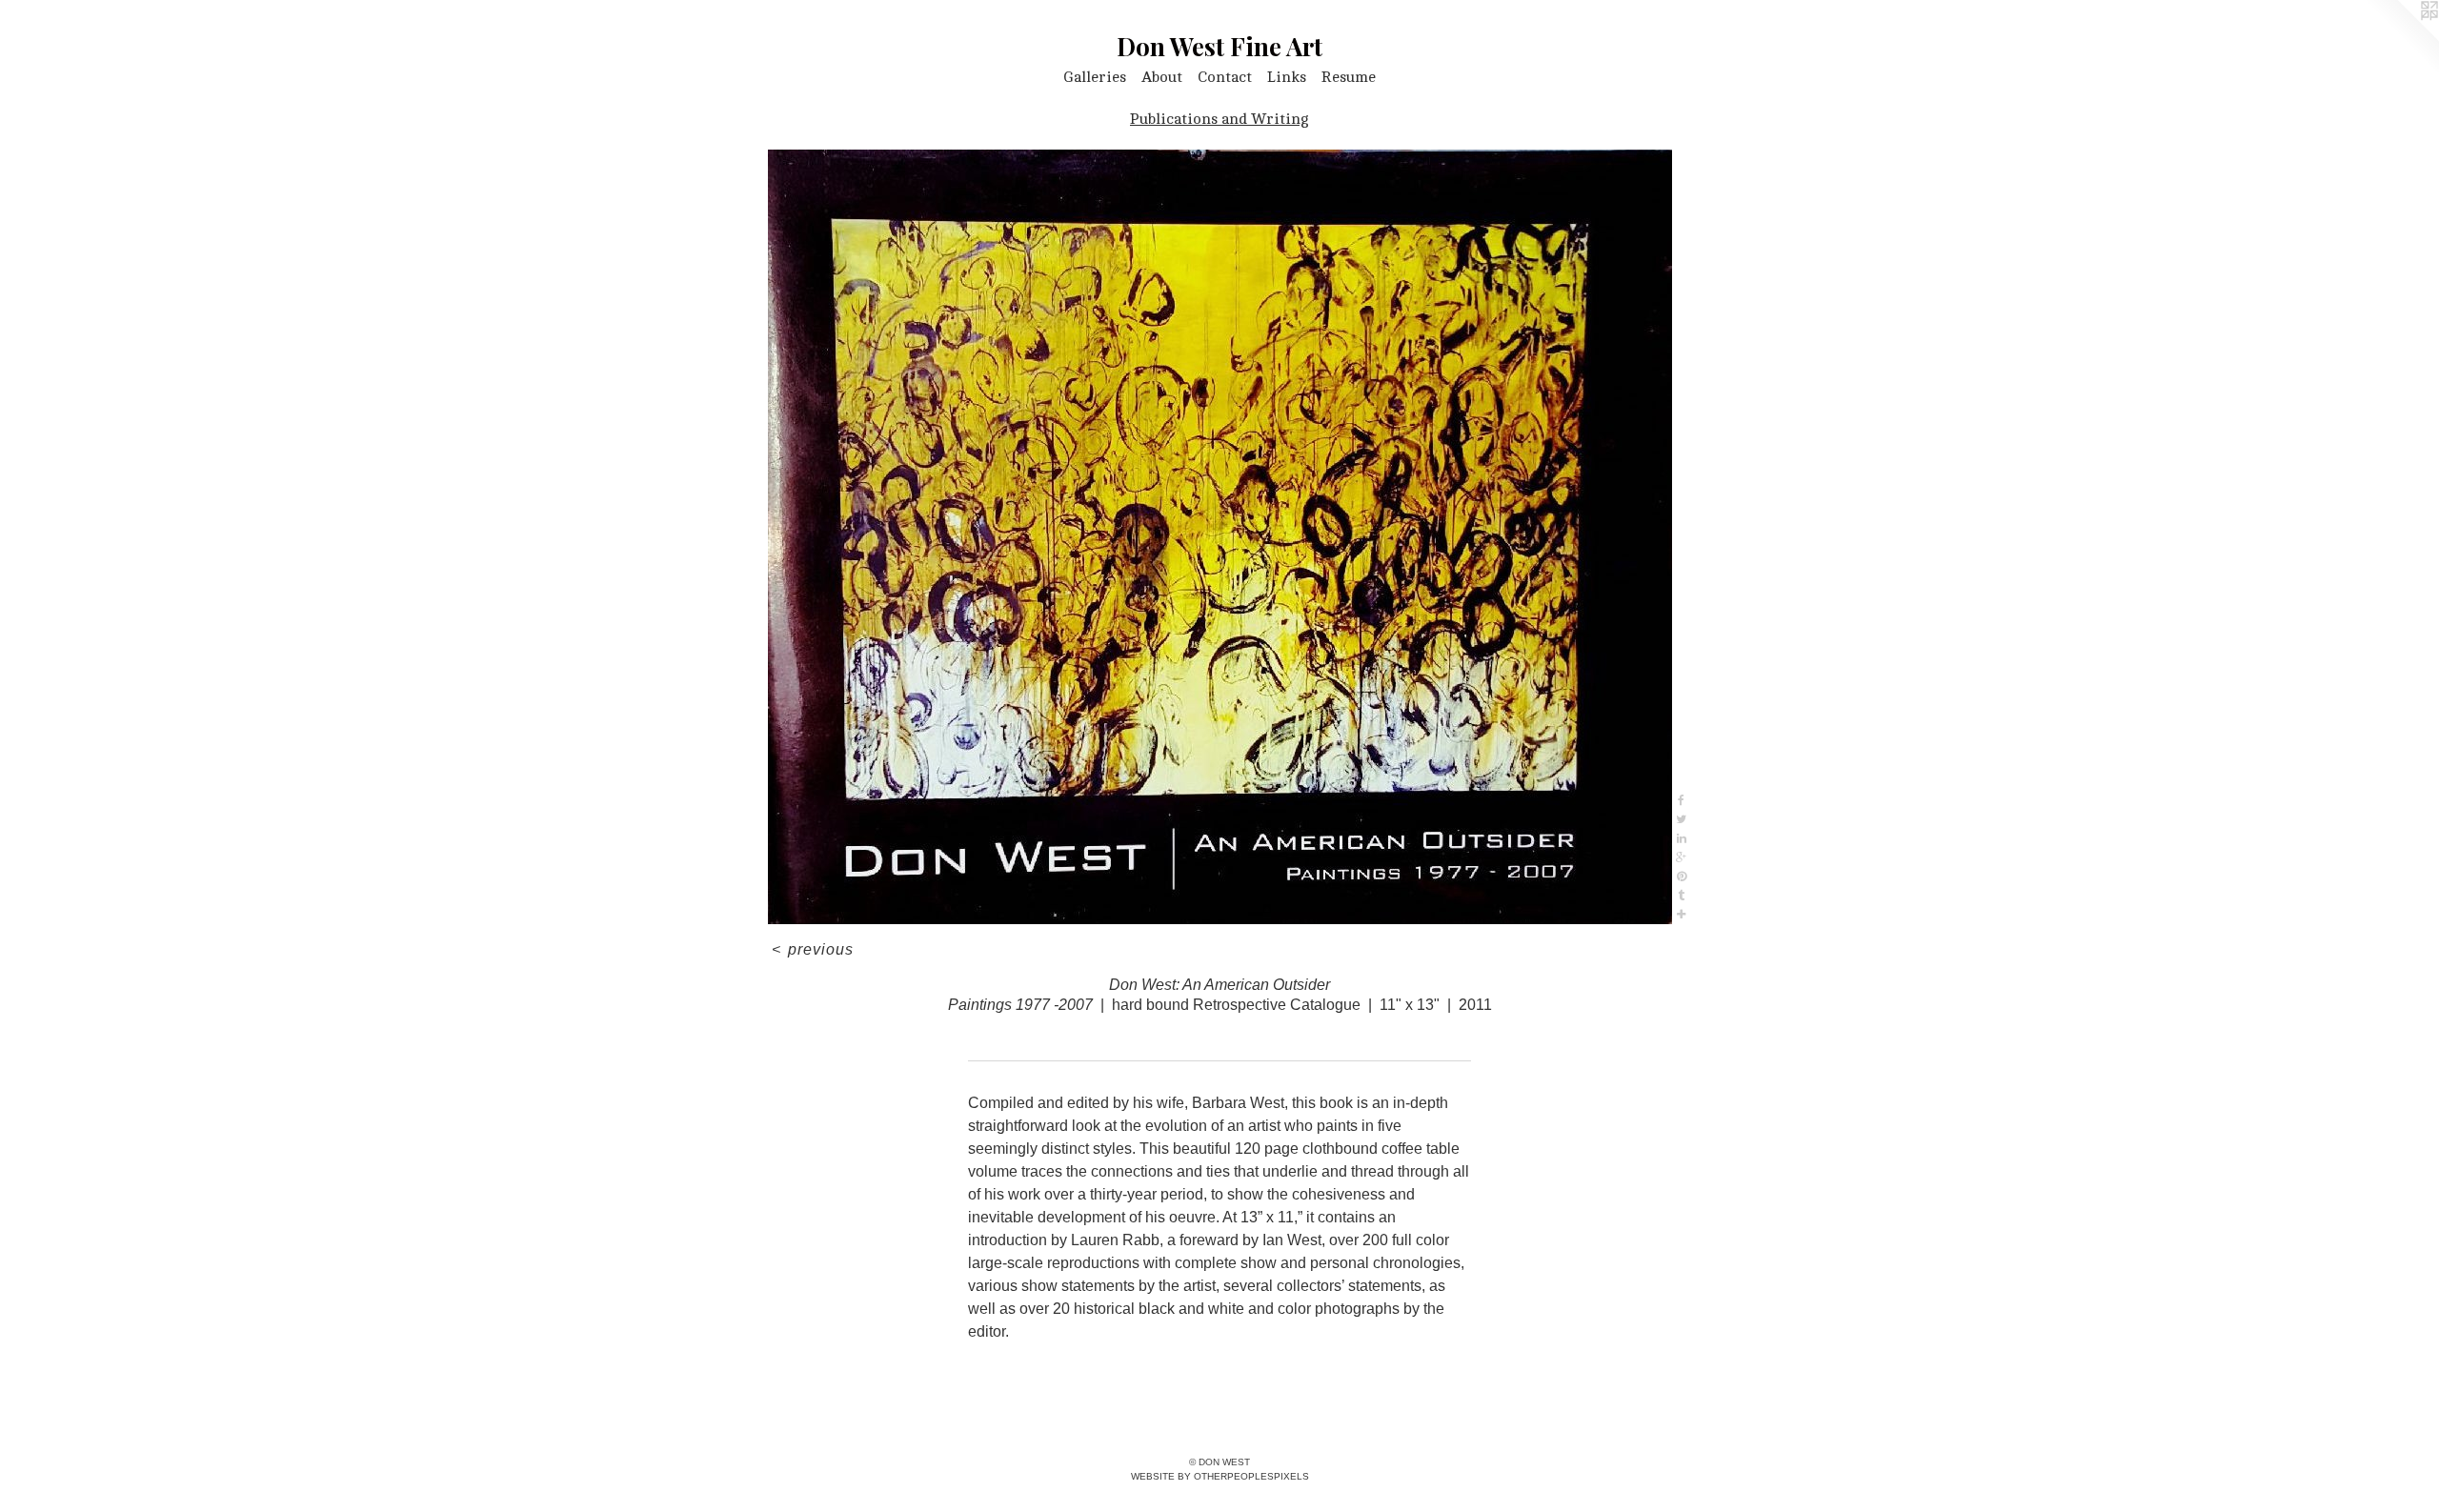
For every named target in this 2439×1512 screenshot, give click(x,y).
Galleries (1095, 77)
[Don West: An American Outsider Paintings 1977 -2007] (1220, 537)
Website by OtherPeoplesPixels (1220, 1476)
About (1162, 77)
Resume (1349, 77)
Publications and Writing (1219, 119)
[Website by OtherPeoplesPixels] (2401, 38)
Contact (1225, 77)
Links (1287, 77)
